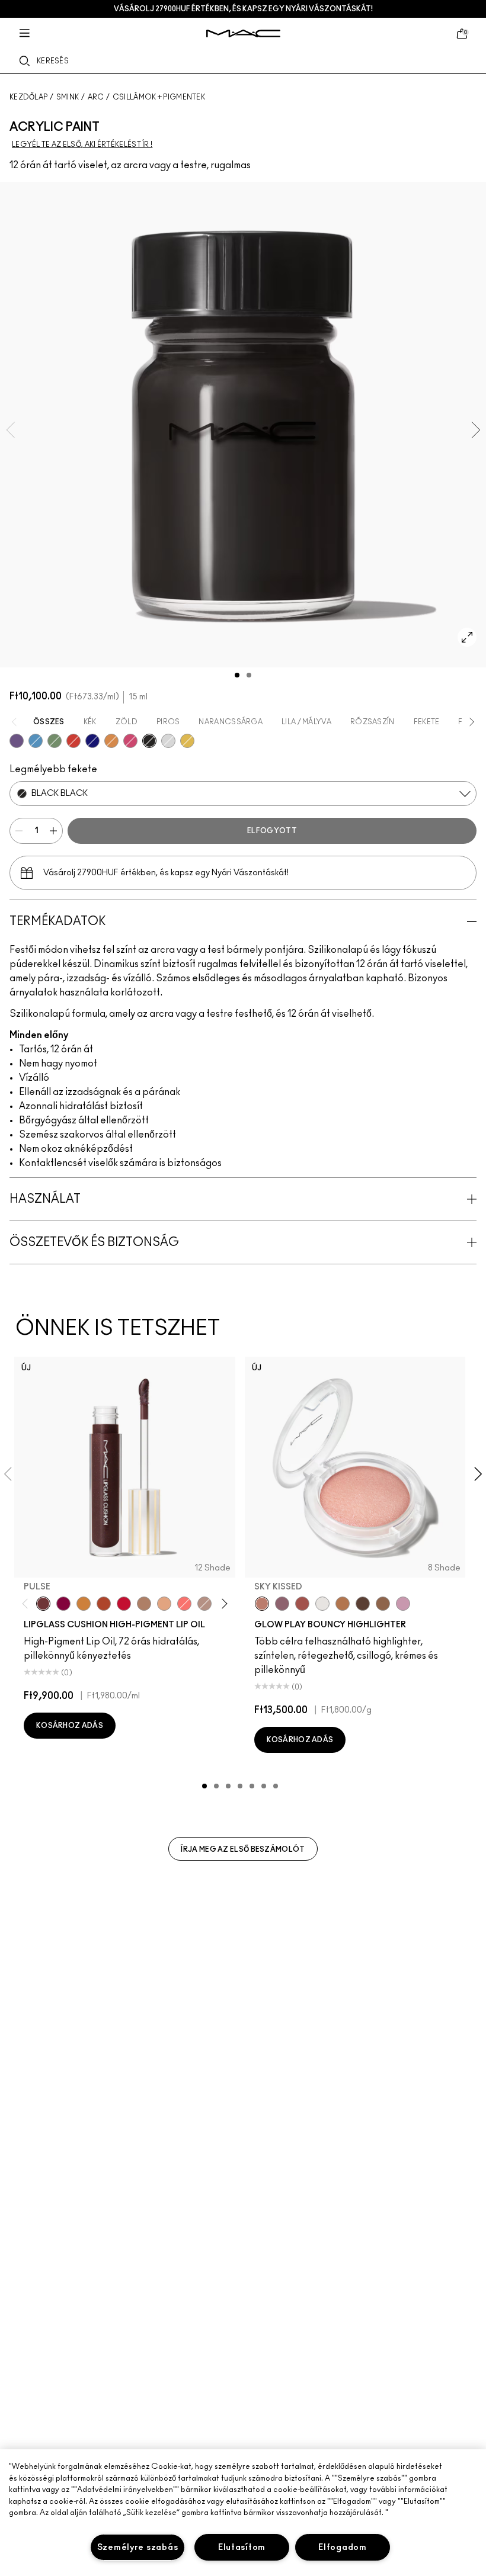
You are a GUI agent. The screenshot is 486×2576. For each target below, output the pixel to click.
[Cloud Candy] (302, 1604)
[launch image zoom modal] (467, 637)
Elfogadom (342, 2547)
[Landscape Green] (55, 741)
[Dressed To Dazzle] (204, 1604)
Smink (68, 97)
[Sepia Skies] (383, 1604)
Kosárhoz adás (70, 1726)
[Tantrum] (124, 1604)
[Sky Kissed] (262, 1604)
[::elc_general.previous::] (28, 1603)
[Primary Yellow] (187, 741)
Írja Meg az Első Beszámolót (243, 1849)
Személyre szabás (138, 2547)
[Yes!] (84, 1604)
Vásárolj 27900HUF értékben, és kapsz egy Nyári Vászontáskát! (243, 9)
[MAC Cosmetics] (243, 33)
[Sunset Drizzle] (282, 1604)
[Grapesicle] (63, 1604)
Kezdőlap (28, 97)
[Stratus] (403, 1604)
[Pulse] (43, 1604)
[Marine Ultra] (92, 741)
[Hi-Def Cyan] (36, 741)
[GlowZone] (363, 1604)
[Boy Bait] (164, 1604)
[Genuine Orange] (111, 741)
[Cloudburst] (343, 1604)
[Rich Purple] (17, 741)
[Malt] (144, 1604)
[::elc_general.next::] (222, 1603)
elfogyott (272, 831)
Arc (96, 97)
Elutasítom (242, 2547)
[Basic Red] (73, 741)
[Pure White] (168, 741)
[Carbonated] (104, 1604)
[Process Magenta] (130, 741)
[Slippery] (184, 1604)
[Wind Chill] (322, 1604)
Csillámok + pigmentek (159, 97)
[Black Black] (149, 741)
